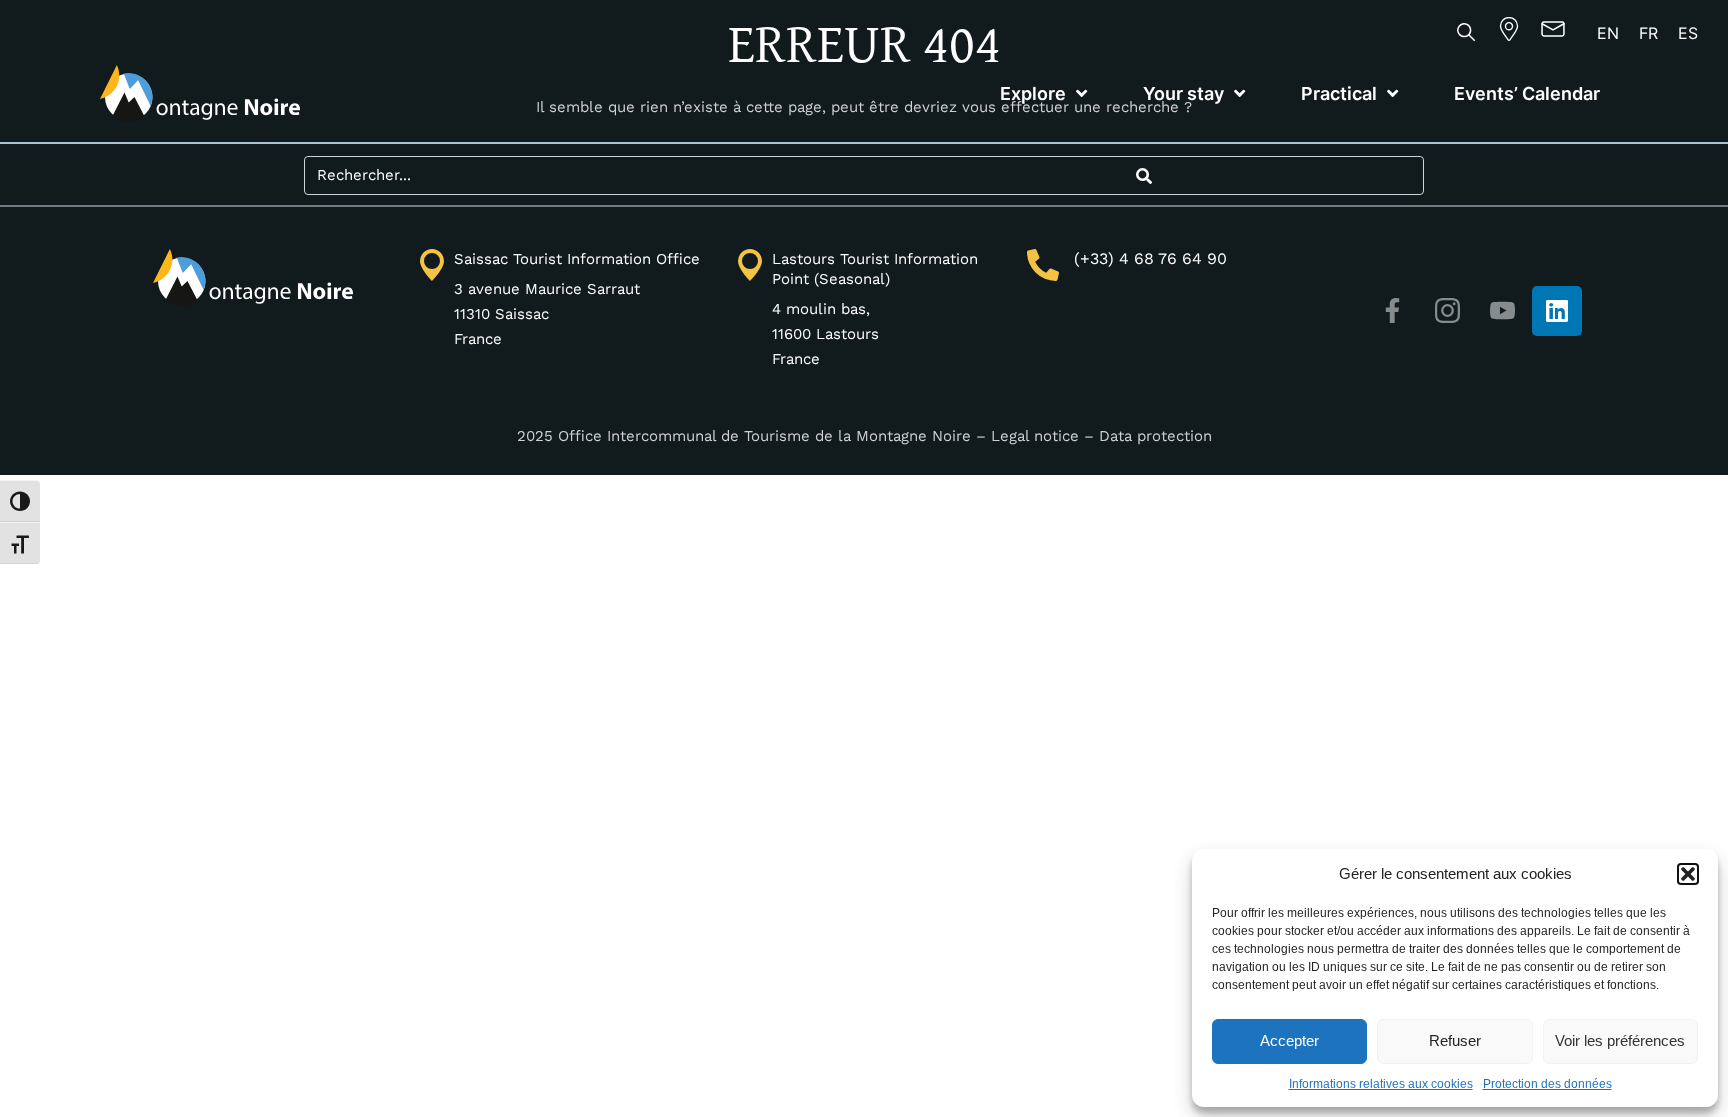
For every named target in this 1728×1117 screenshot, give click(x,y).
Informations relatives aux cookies (1381, 1084)
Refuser (1455, 1040)
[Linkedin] (1557, 311)
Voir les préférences (1620, 1040)
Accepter (1289, 1040)
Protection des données (1547, 1084)
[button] (1688, 874)
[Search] (1143, 175)
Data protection (1155, 436)
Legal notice (1035, 436)
